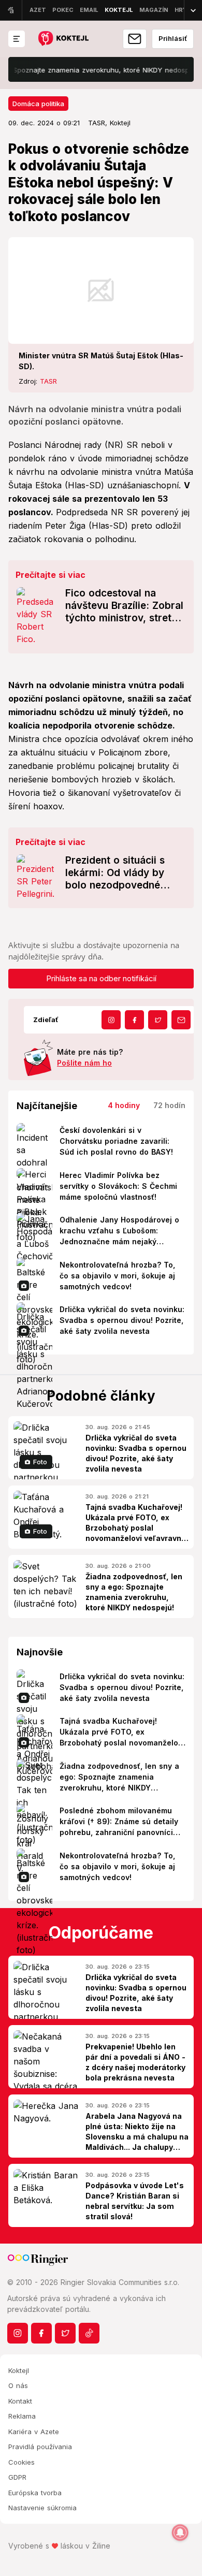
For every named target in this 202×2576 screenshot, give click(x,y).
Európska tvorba (35, 2493)
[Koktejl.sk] (63, 39)
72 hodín (169, 1105)
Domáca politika (38, 104)
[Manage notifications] (180, 2533)
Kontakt (20, 2401)
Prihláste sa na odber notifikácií (101, 978)
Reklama (22, 2416)
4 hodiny (124, 1105)
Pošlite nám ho (84, 1063)
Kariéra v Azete (34, 2432)
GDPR (17, 2477)
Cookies (21, 2462)
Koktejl (19, 2370)
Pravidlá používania (40, 2447)
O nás (18, 2385)
